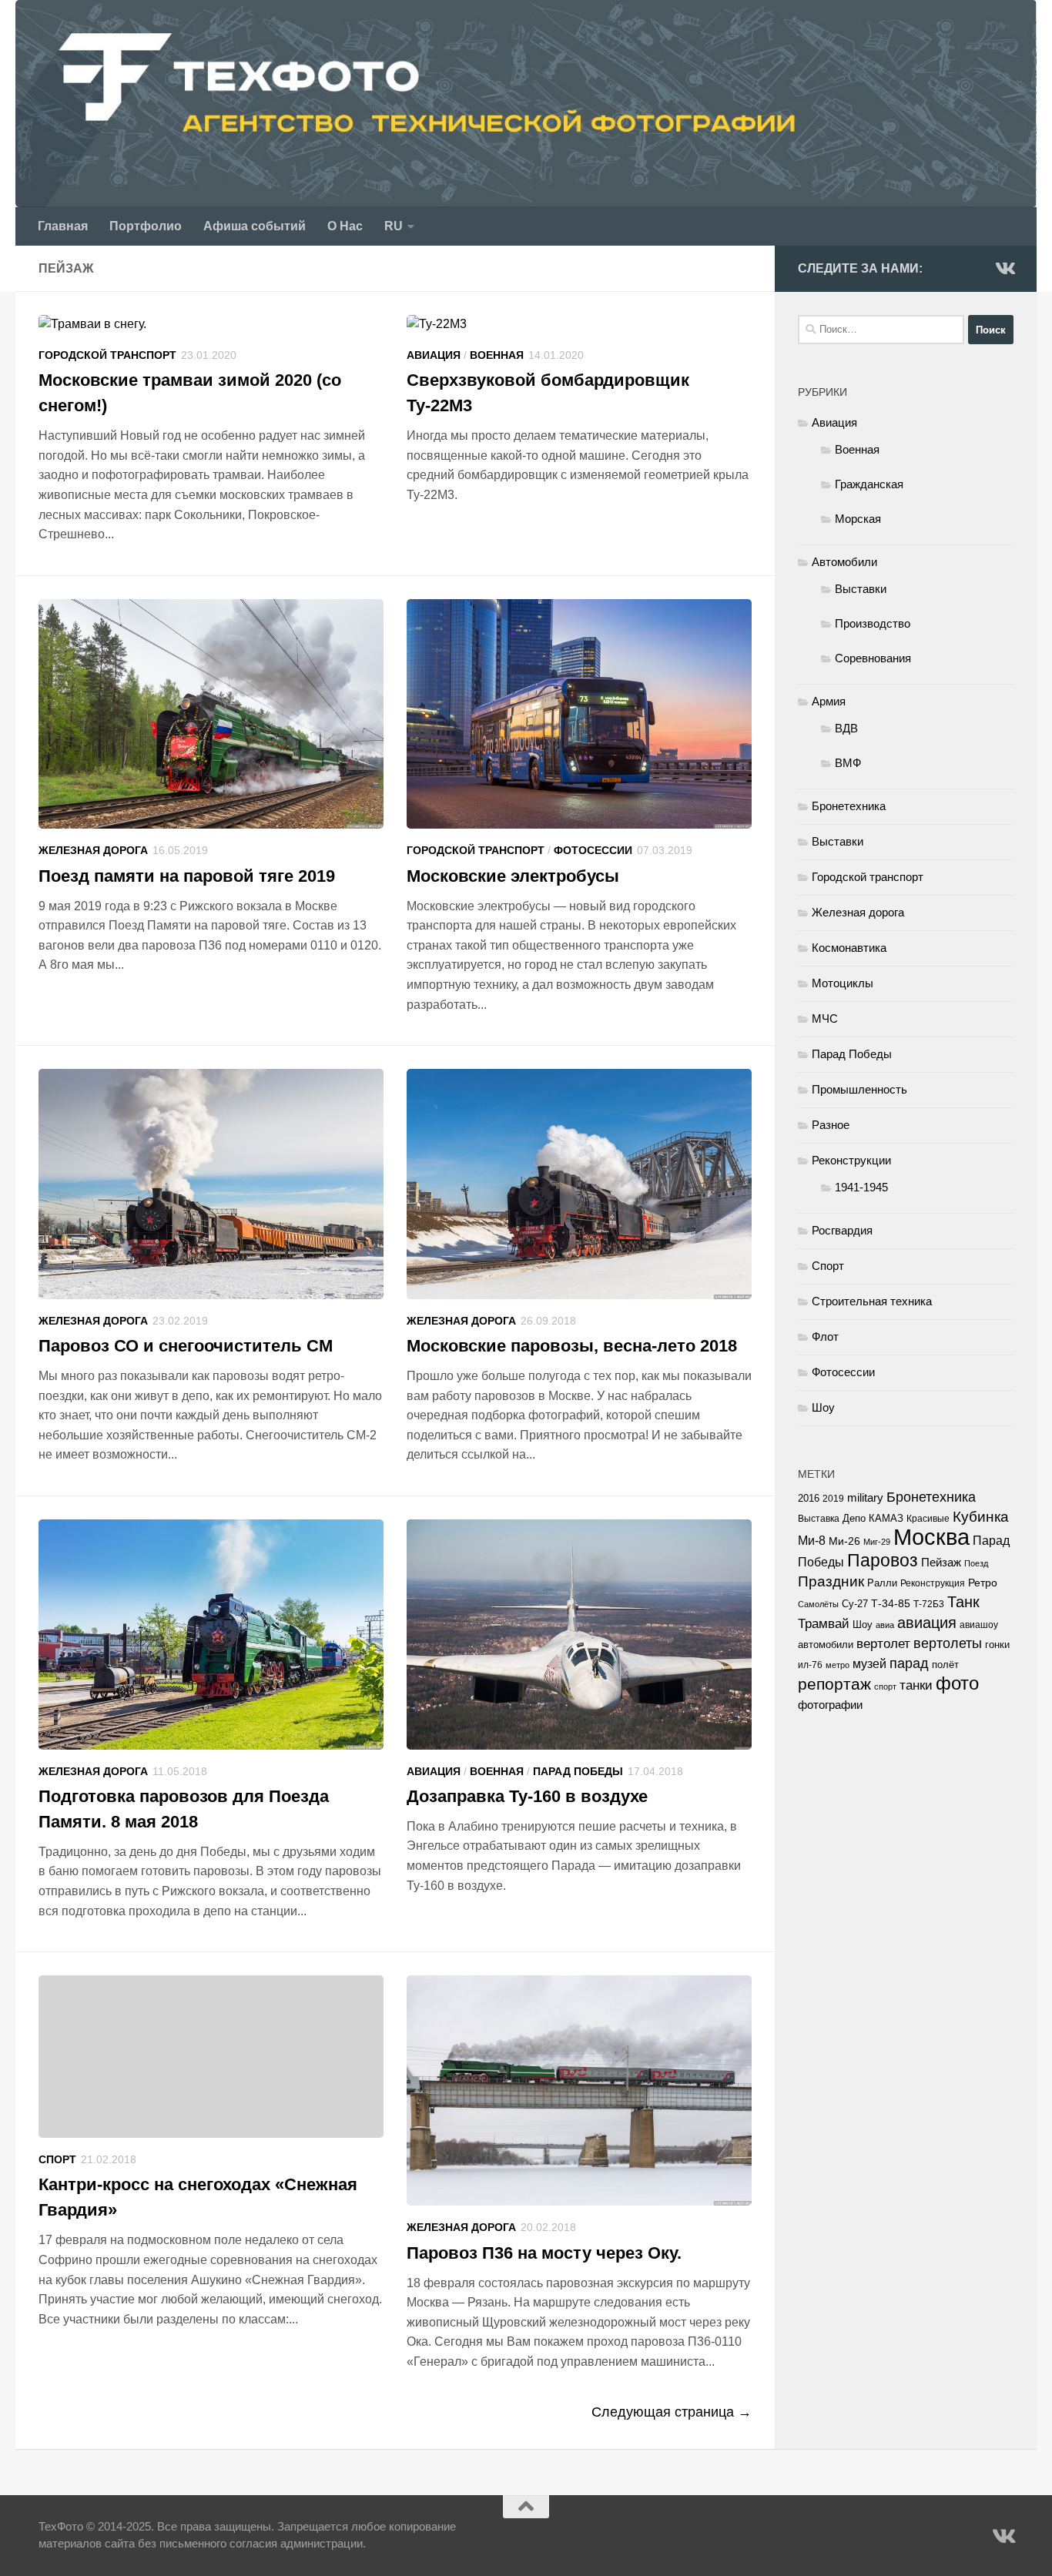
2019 (833, 1499)
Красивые (928, 1519)
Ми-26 (844, 1541)
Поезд (976, 1563)
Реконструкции (851, 1160)
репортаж (834, 1684)
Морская (858, 519)
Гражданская (869, 484)
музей (869, 1663)
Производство (873, 623)
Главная (63, 226)
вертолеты (948, 1643)
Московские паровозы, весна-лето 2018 (572, 1346)
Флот (825, 1337)
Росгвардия (842, 1230)
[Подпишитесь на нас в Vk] (1004, 268)
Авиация (434, 355)
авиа (885, 1625)
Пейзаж (941, 1563)
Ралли (882, 1583)
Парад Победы (578, 1771)
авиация (927, 1623)
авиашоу (979, 1625)
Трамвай (824, 1624)
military (865, 1497)
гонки (997, 1645)
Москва (931, 1537)
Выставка (819, 1519)
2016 (809, 1499)
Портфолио (146, 226)
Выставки (861, 589)
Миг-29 (877, 1542)
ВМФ (848, 763)
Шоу (823, 1407)
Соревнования (873, 658)
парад (909, 1663)
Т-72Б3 (929, 1604)
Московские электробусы (513, 876)
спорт (885, 1687)
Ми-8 (812, 1540)
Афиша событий (255, 226)
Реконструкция (933, 1583)
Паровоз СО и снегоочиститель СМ (186, 1346)
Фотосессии (593, 850)
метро (838, 1665)
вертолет (883, 1643)
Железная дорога (93, 850)
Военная (497, 355)
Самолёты (818, 1604)
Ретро (983, 1583)
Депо (854, 1518)
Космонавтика (849, 948)
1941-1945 (861, 1187)
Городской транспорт (107, 355)
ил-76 (810, 1665)
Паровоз (883, 1560)
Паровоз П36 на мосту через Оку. (544, 2253)
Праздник (831, 1581)
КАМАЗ (886, 1518)
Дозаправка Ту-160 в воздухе (527, 1796)
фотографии (830, 1705)
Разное (831, 1125)
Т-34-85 (891, 1604)
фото (957, 1683)
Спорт (57, 2159)
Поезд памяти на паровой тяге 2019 (187, 876)
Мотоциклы (843, 983)
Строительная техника (872, 1301)
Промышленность (859, 1089)
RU (394, 226)
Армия (829, 701)
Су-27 (855, 1604)
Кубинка (981, 1517)
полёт (945, 1665)
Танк (963, 1602)
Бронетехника (849, 806)
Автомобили (844, 562)
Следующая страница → (672, 2412)
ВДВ (846, 728)
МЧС (825, 1018)
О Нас (345, 226)
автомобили (826, 1645)
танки (916, 1685)
